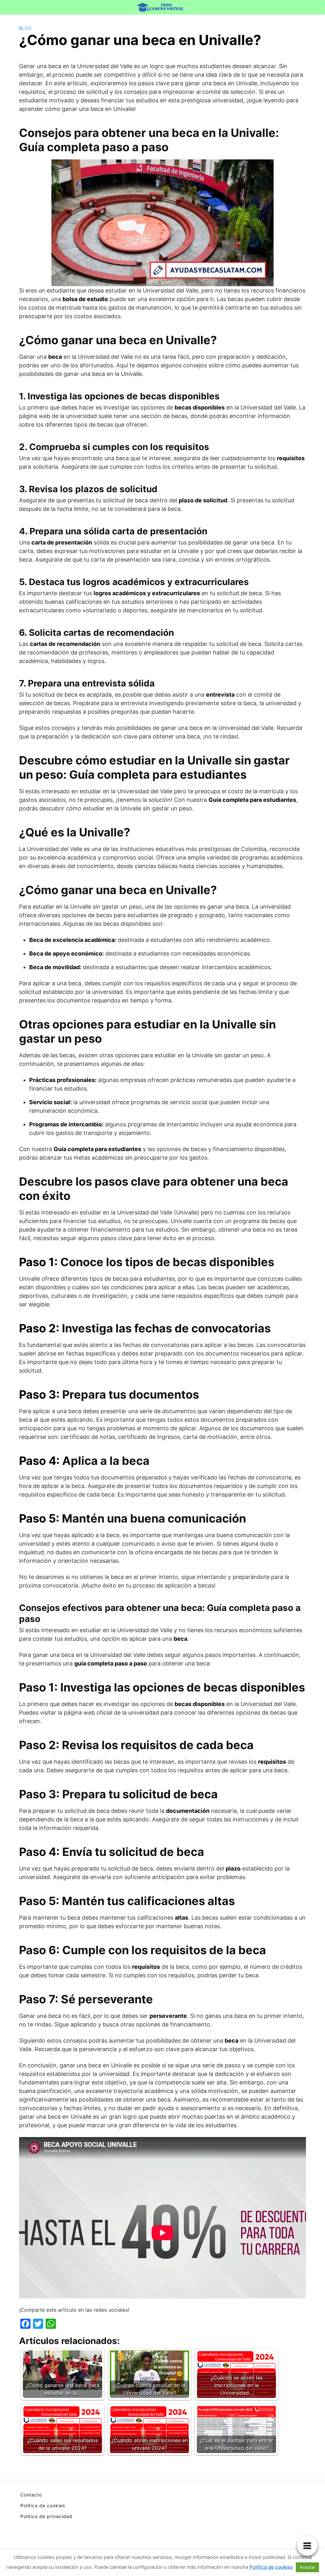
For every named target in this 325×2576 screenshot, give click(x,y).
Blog (25, 28)
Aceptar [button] (307, 2567)
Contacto (31, 2495)
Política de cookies (43, 2505)
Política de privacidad (46, 2516)
